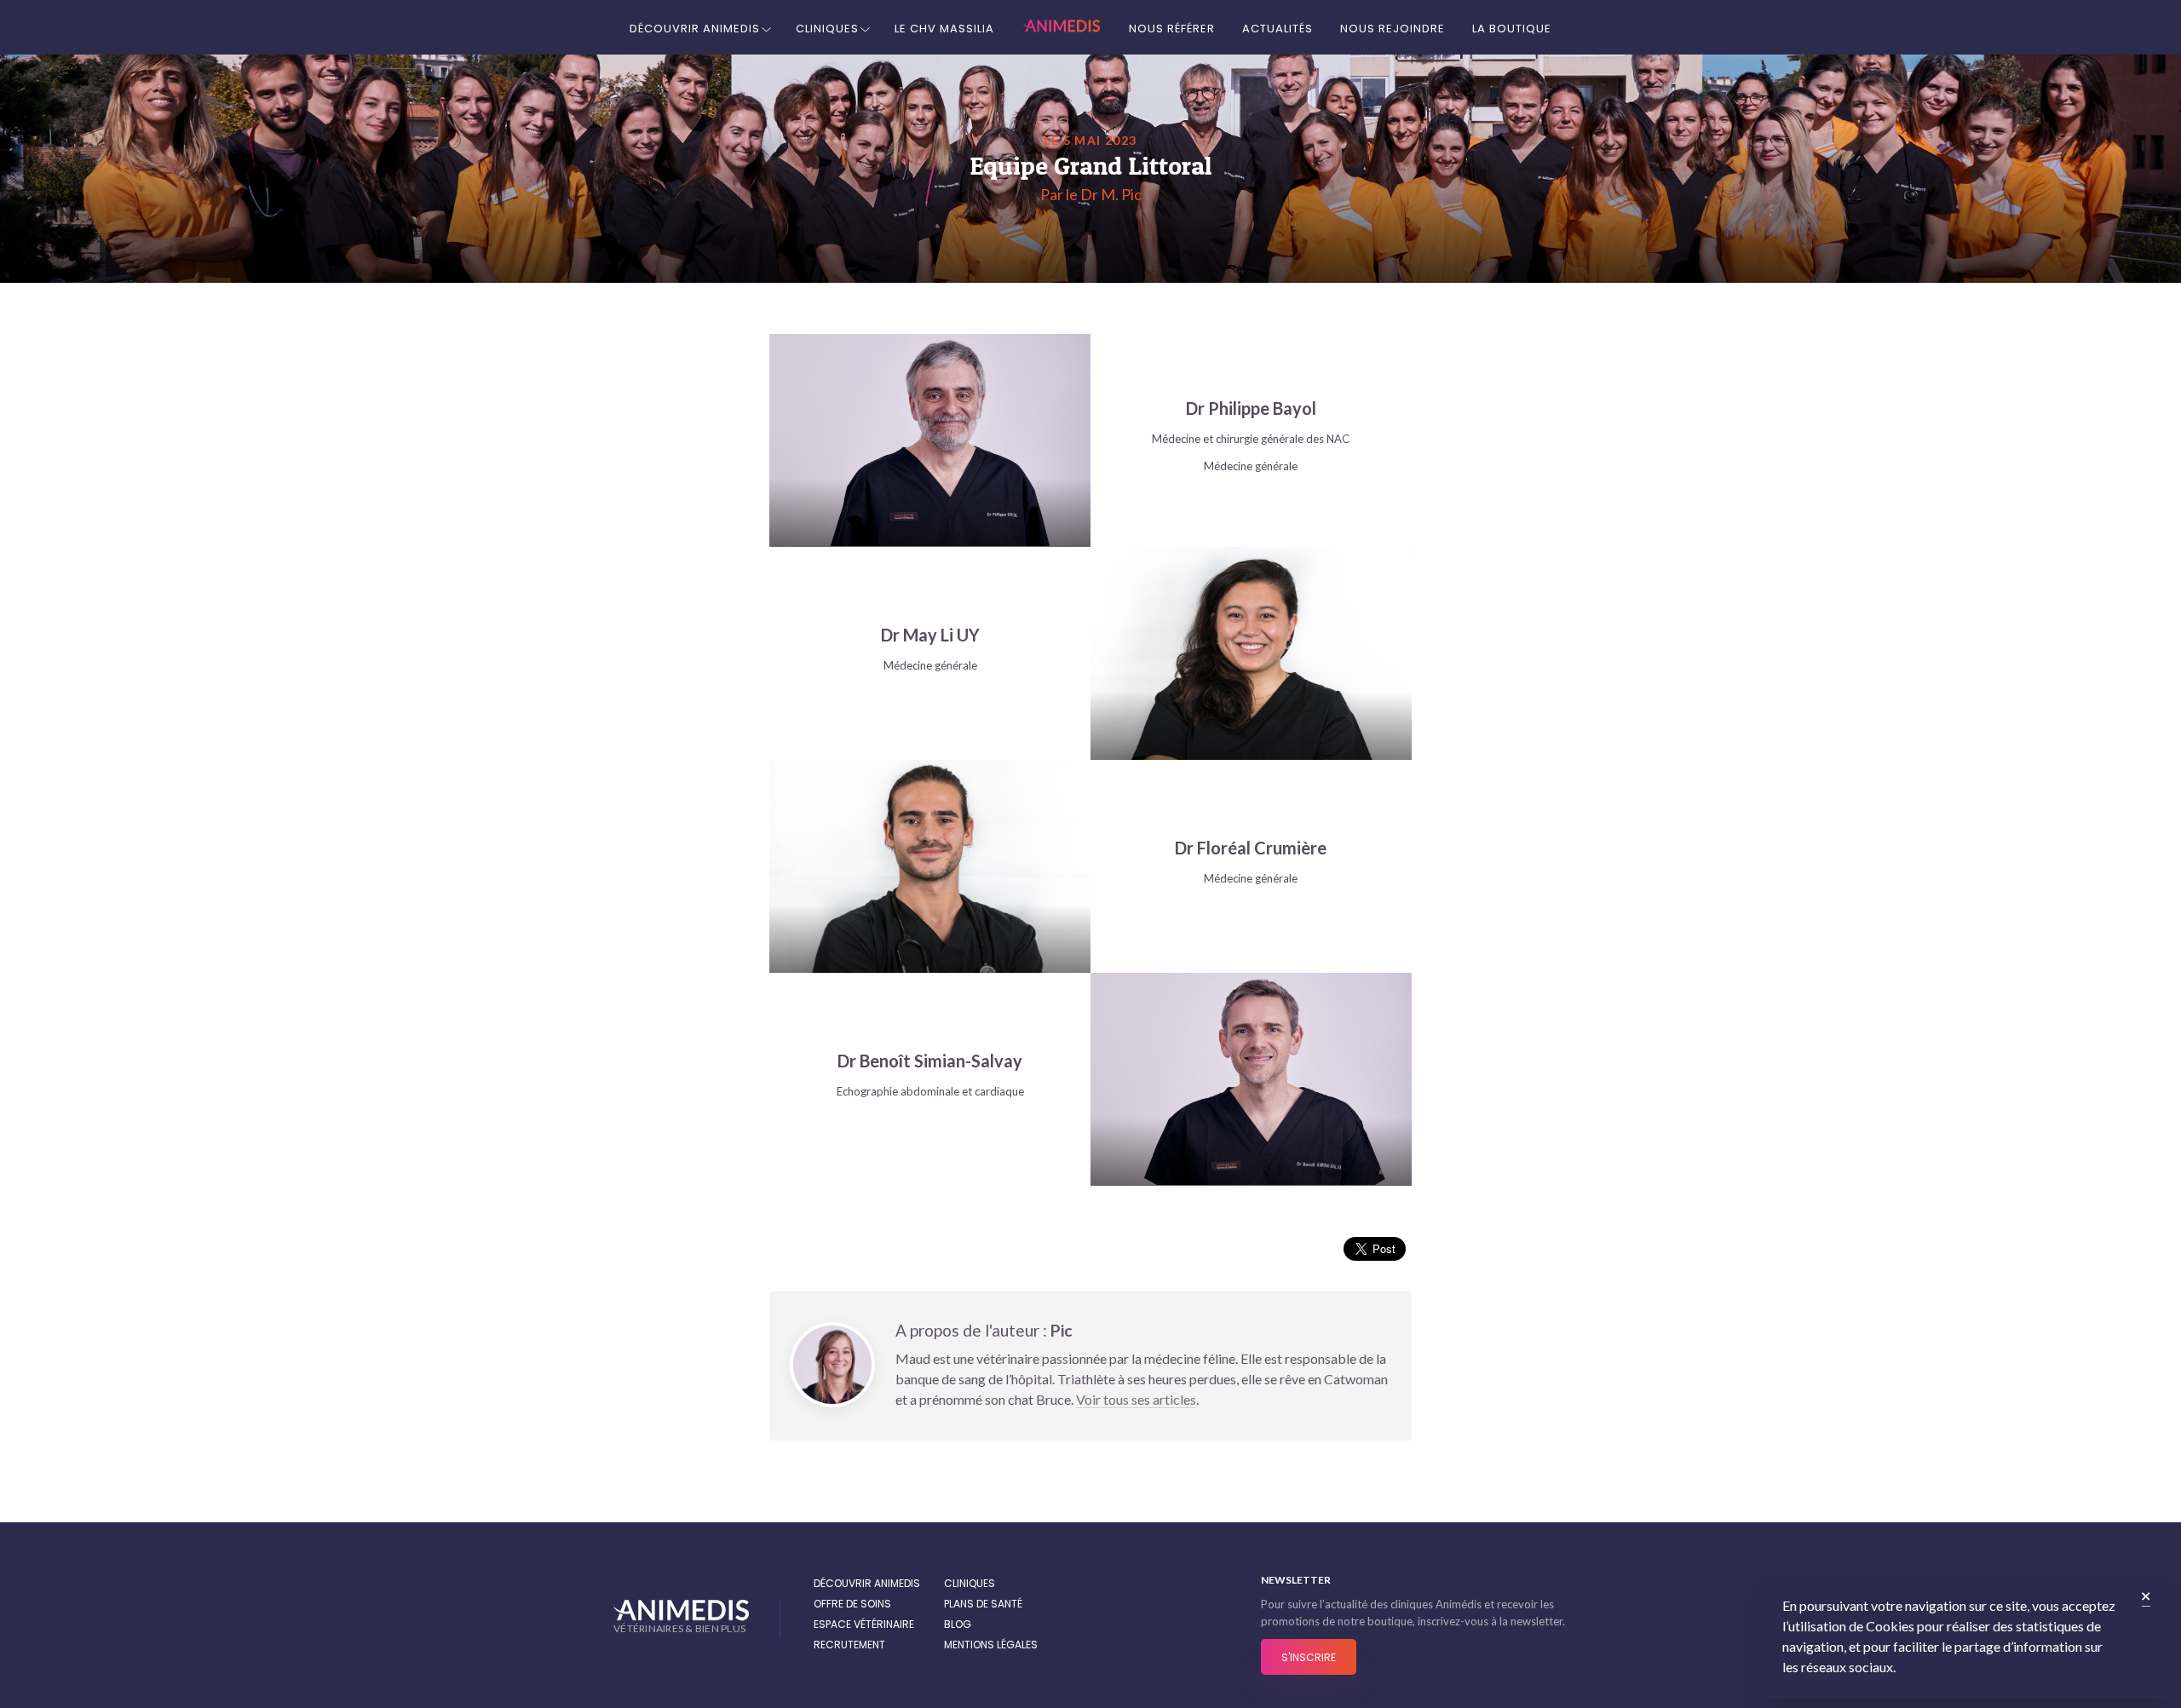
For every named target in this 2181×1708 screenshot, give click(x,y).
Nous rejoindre (1393, 29)
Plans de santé (983, 1604)
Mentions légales (991, 1645)
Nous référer (1172, 29)
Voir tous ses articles (1136, 1399)
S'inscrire (1309, 1657)
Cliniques (827, 29)
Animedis (681, 1610)
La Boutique (1512, 29)
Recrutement (849, 1645)
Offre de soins (852, 1604)
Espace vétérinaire (864, 1624)
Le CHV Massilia (944, 29)
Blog (958, 1624)
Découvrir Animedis (695, 29)
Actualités (1278, 29)
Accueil (1062, 27)
